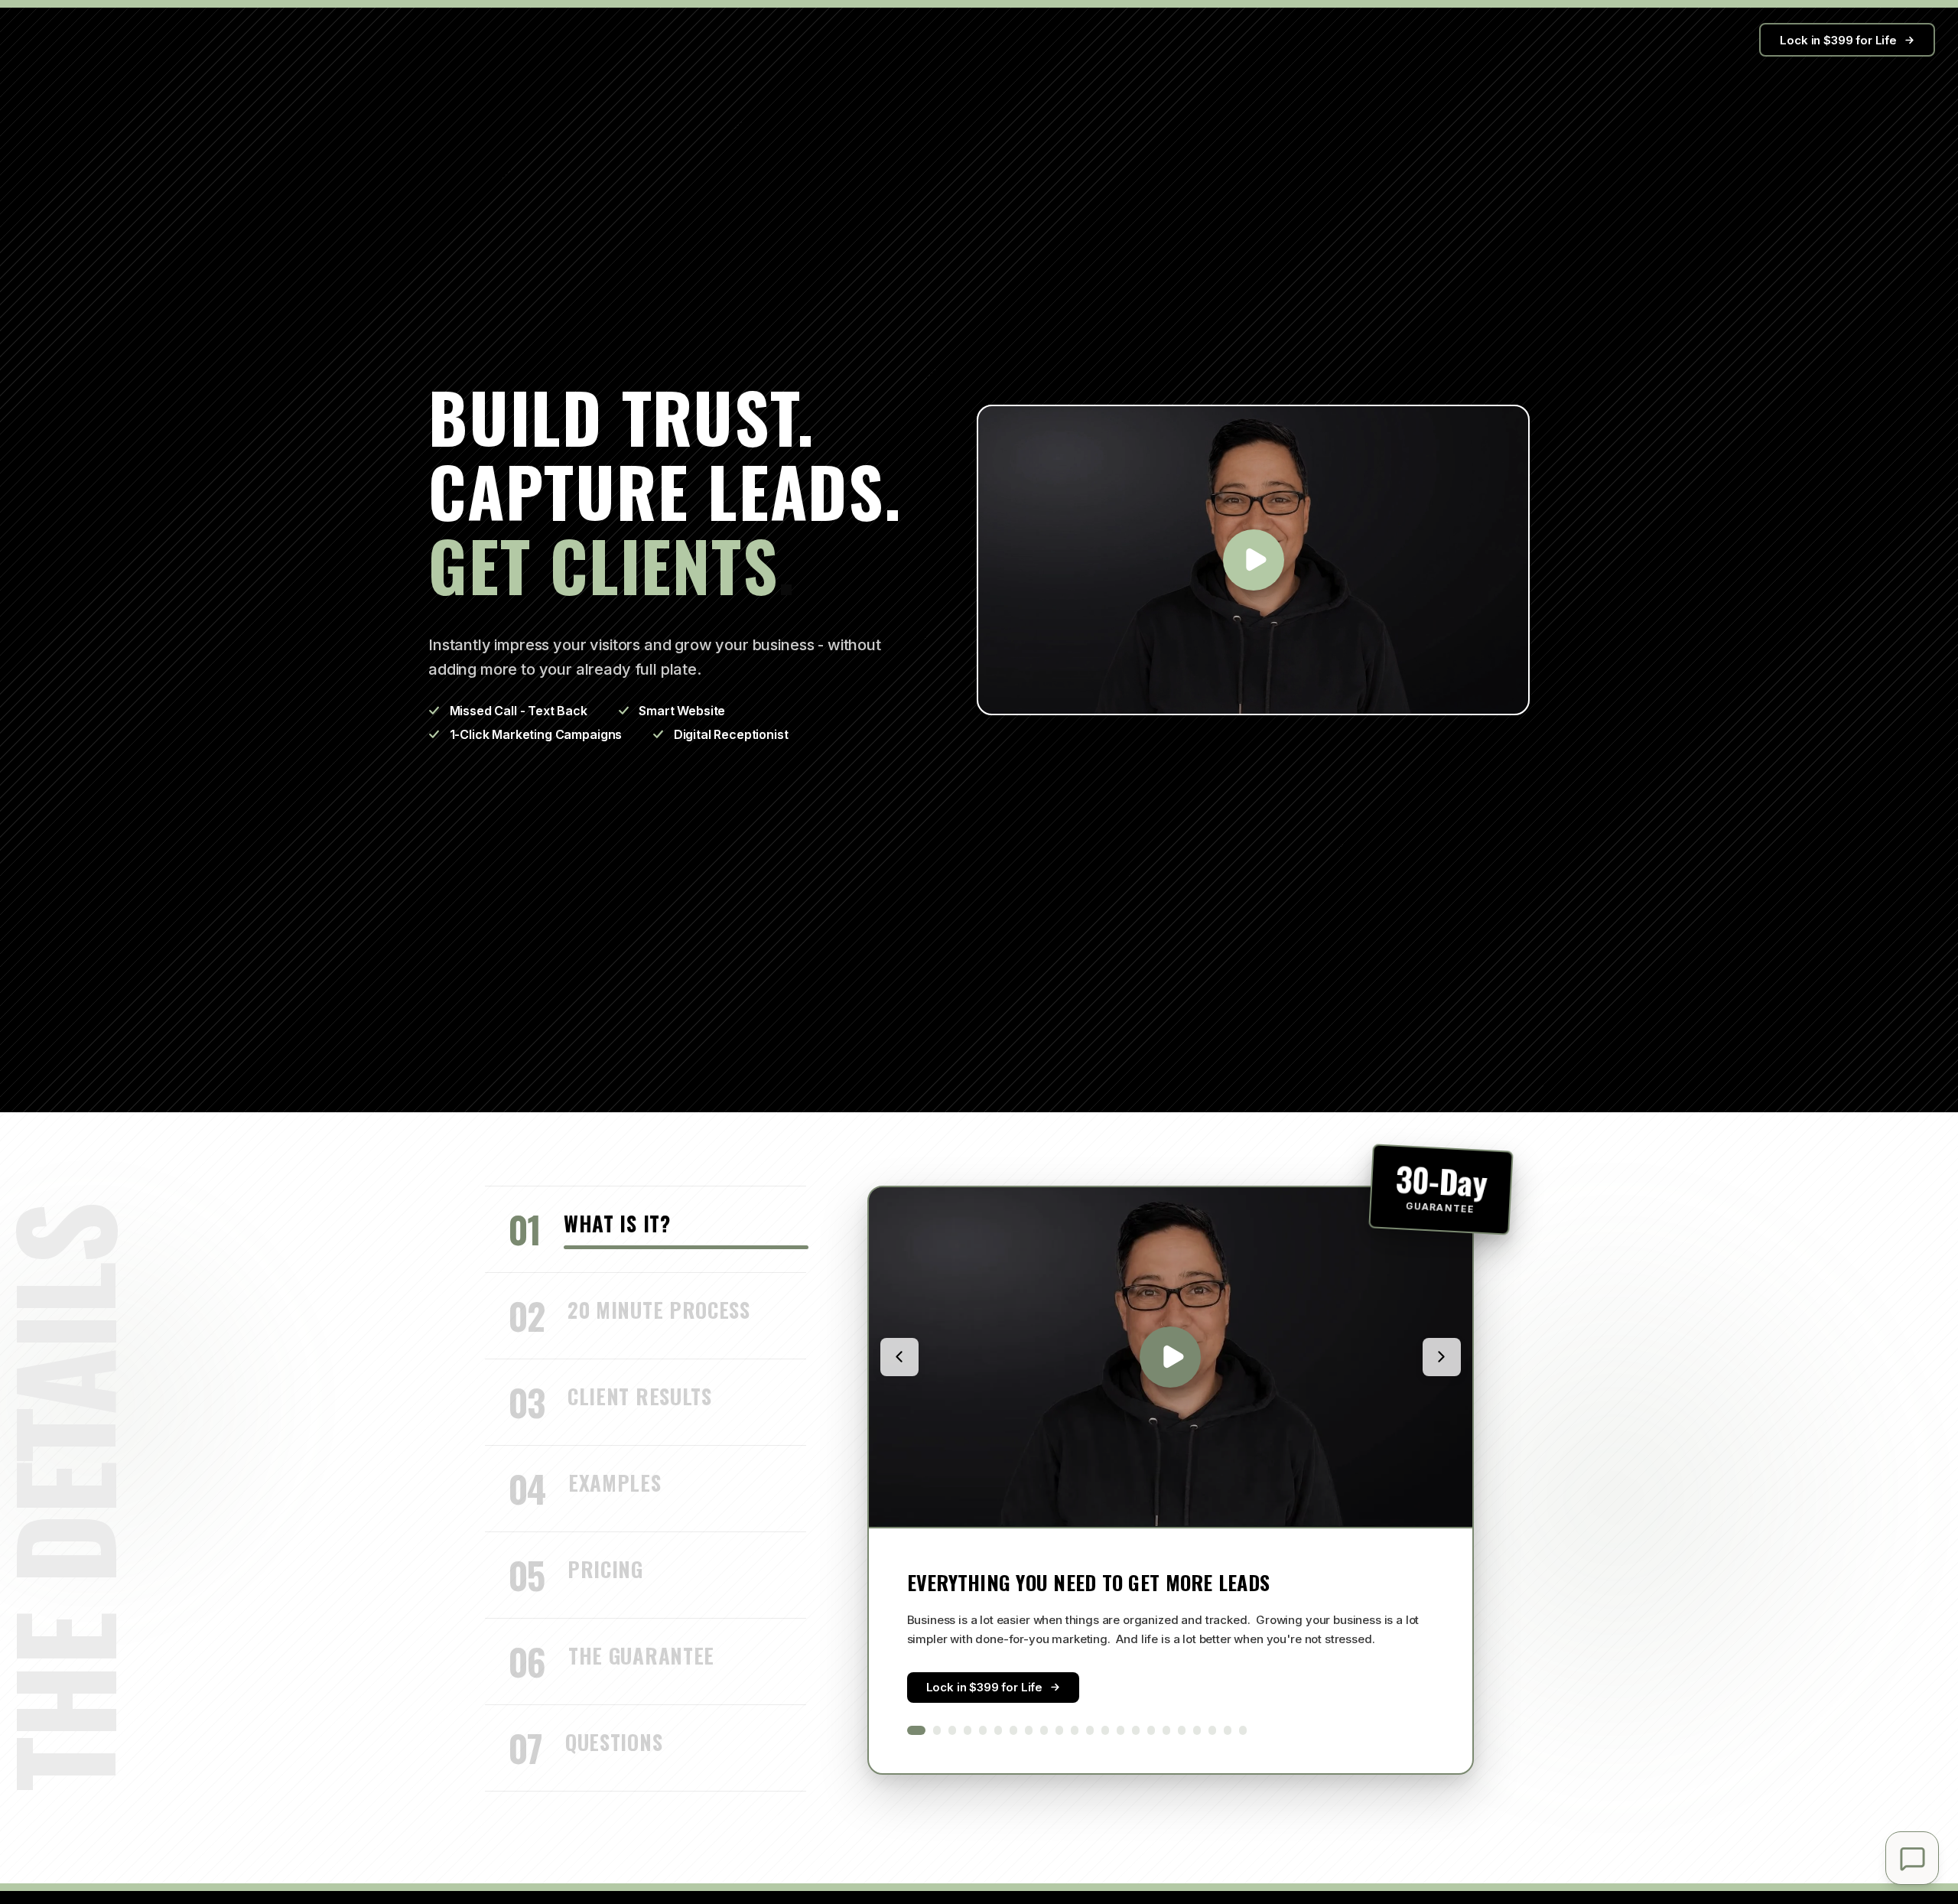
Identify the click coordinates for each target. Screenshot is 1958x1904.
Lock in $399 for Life (1838, 40)
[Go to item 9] (1044, 1730)
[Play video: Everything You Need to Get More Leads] (1171, 1357)
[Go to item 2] (937, 1730)
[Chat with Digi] (1912, 1858)
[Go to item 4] (968, 1730)
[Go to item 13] (1105, 1730)
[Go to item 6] (998, 1730)
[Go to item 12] (1090, 1730)
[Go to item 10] (1059, 1730)
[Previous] (899, 1357)
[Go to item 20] (1212, 1730)
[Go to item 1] (916, 1730)
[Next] (1442, 1357)
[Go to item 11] (1075, 1730)
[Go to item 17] (1166, 1730)
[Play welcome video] (1253, 560)
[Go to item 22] (1243, 1730)
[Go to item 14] (1120, 1730)
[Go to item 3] (952, 1730)
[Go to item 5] (983, 1730)
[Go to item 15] (1136, 1730)
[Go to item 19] (1197, 1730)
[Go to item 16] (1151, 1730)
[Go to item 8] (1029, 1730)
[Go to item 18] (1182, 1730)
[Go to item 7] (1013, 1730)
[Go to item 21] (1228, 1730)
